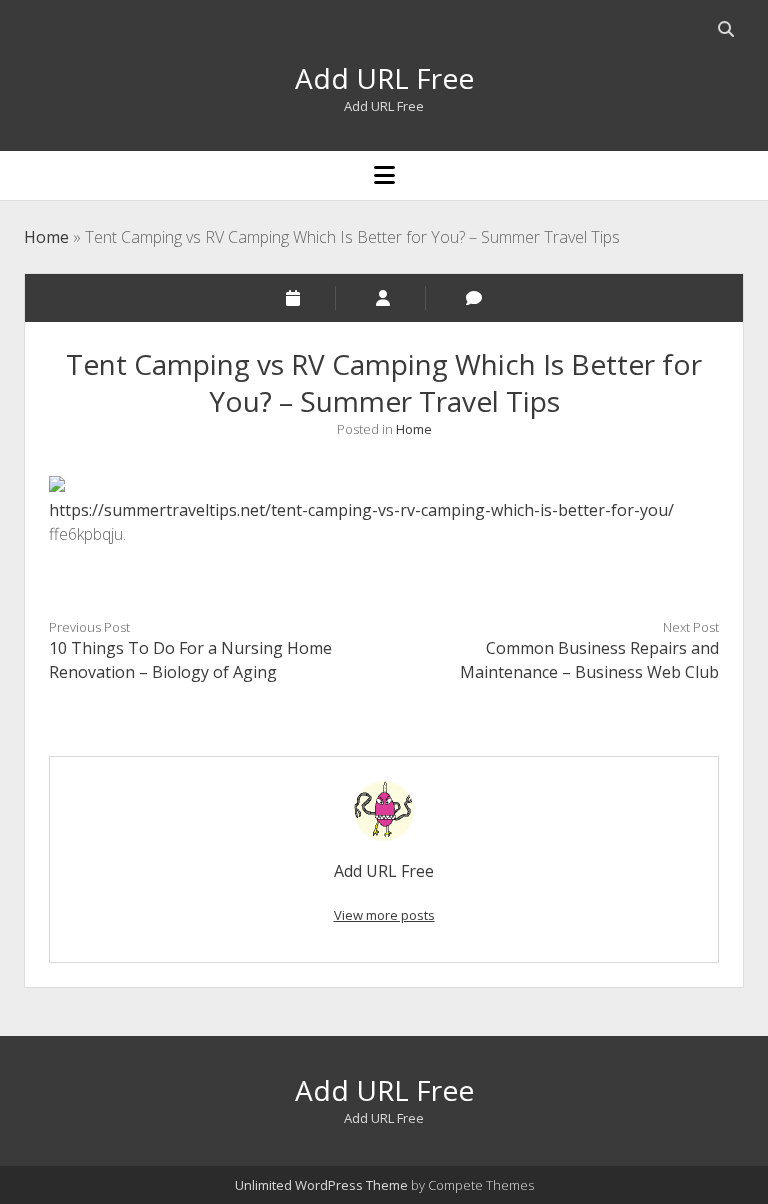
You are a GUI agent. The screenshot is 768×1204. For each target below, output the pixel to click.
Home (46, 237)
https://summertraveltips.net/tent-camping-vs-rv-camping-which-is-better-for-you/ (361, 510)
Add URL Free (384, 78)
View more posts (384, 915)
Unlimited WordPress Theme (321, 1185)
